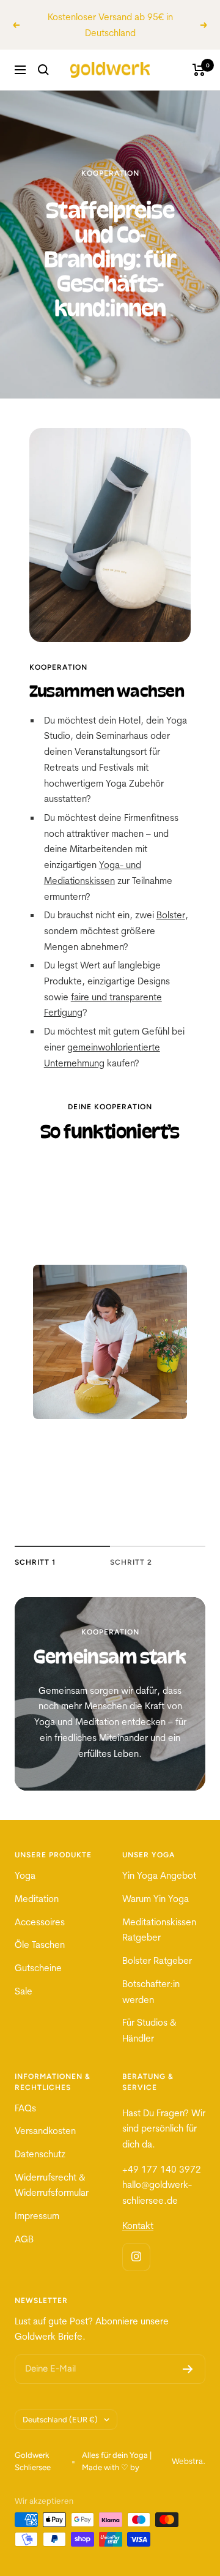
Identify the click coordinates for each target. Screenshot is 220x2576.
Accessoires (40, 1922)
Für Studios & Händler (149, 2030)
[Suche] (43, 70)
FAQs (25, 2108)
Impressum (37, 2216)
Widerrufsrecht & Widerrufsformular (52, 2185)
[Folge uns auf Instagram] (136, 2257)
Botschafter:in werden (151, 1992)
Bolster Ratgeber (157, 1960)
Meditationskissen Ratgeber (159, 1930)
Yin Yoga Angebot (159, 1875)
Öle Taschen (40, 1945)
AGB (24, 2239)
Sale (24, 1991)
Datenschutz (40, 2154)
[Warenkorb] (199, 70)
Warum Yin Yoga (156, 1899)
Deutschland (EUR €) (60, 2420)
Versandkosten (45, 2131)
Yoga (25, 1875)
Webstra (187, 2461)
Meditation (37, 1899)
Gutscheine (38, 1968)
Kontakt (138, 2226)
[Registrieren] (188, 2369)
